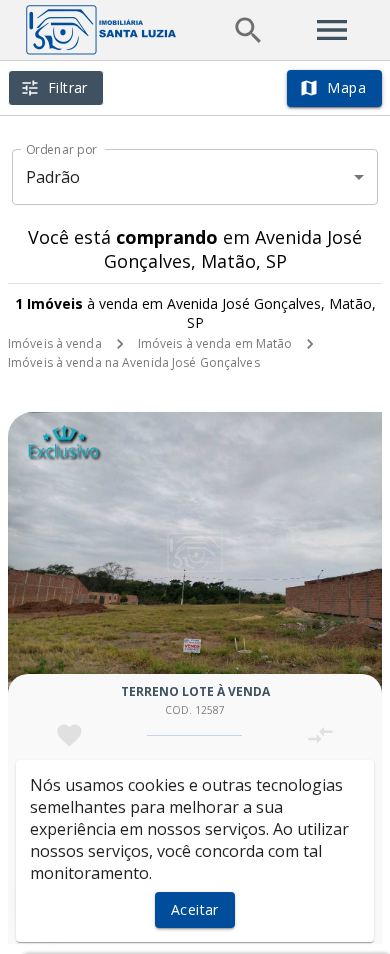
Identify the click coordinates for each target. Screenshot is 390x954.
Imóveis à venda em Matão (215, 343)
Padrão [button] (53, 177)
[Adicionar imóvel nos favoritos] (69, 735)
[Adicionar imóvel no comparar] (320, 735)
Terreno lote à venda (195, 691)
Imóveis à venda (55, 343)
